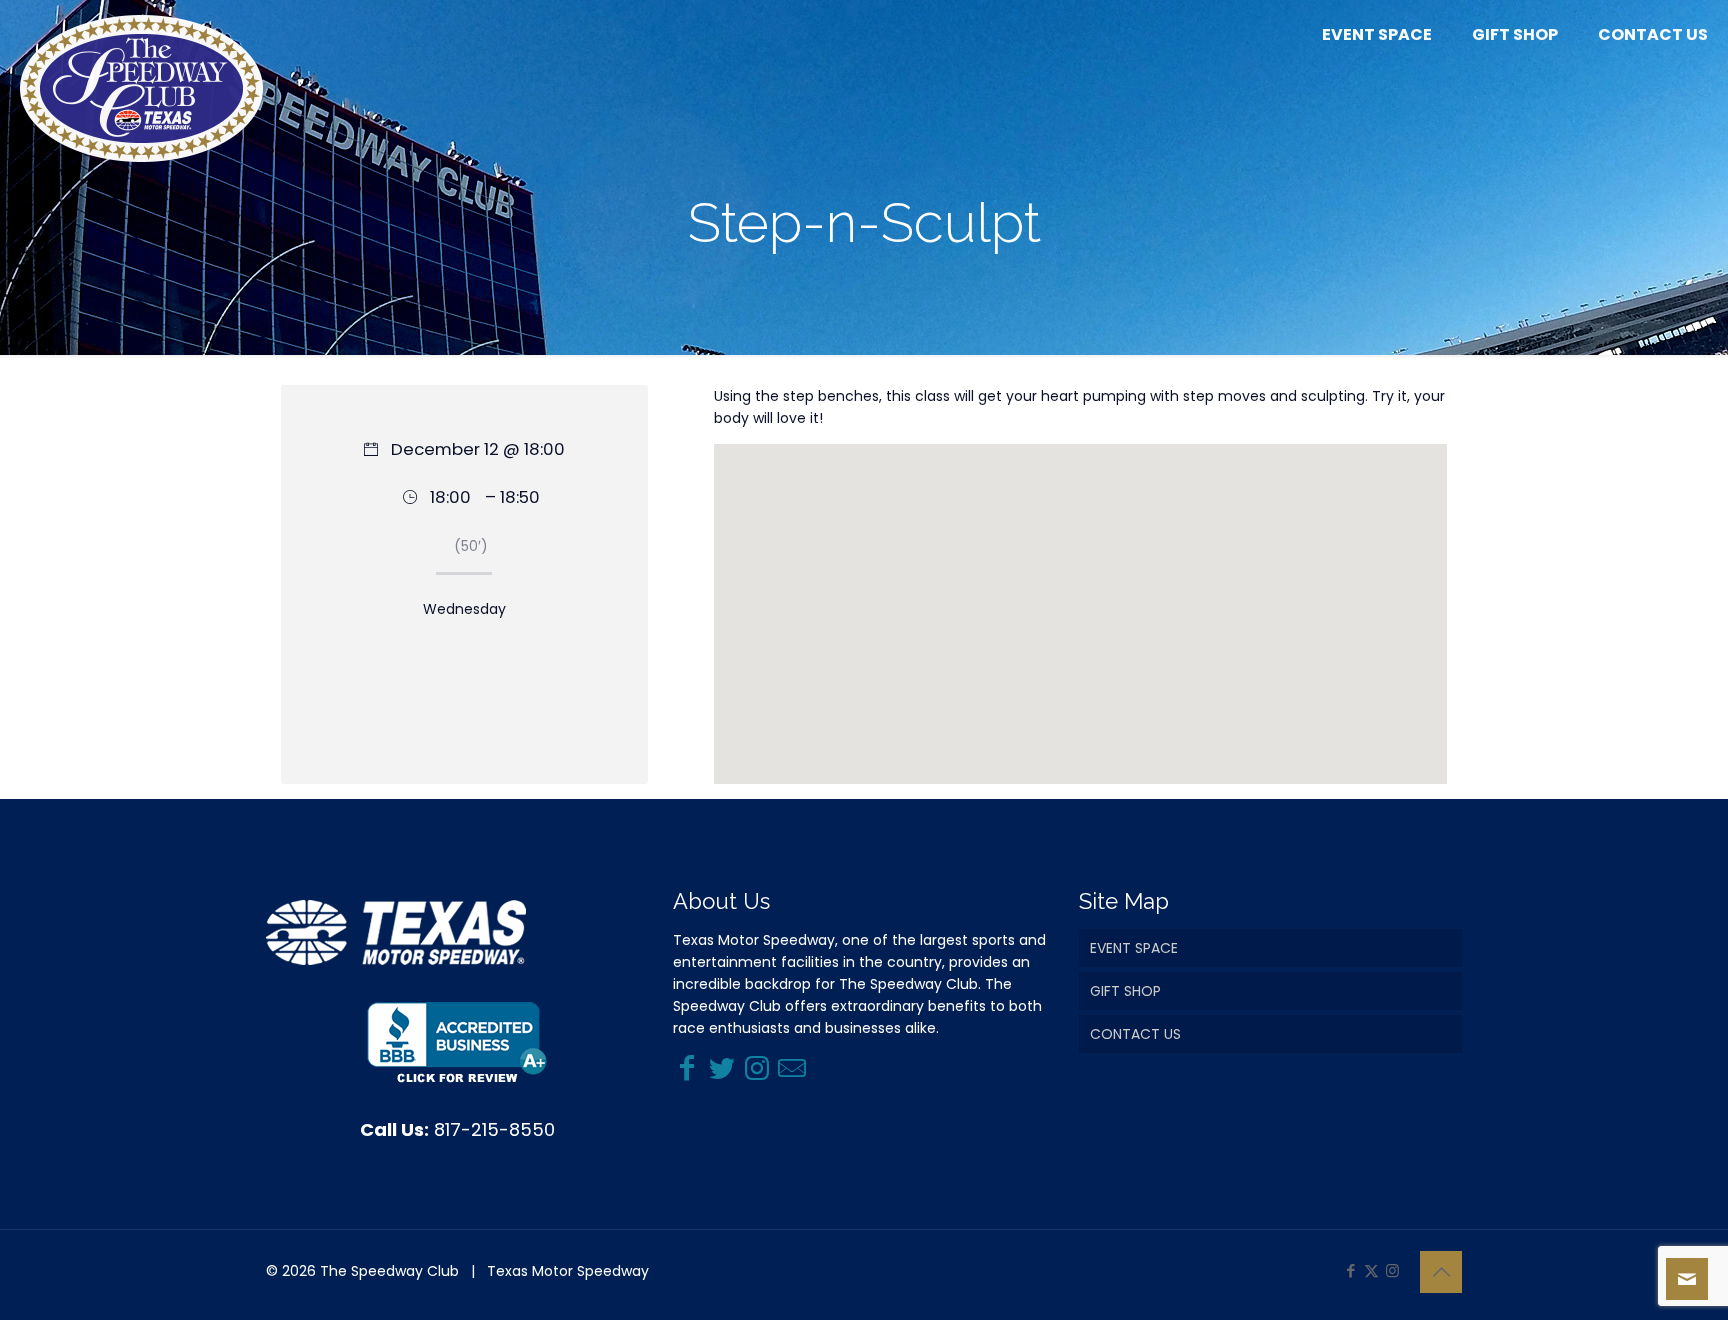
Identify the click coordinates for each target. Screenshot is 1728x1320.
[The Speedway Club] (141, 88)
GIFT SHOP (1125, 991)
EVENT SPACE (1134, 948)
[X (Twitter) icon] (1371, 1270)
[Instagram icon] (1392, 1270)
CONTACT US (1135, 1034)
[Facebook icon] (1350, 1270)
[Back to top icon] (1441, 1272)
